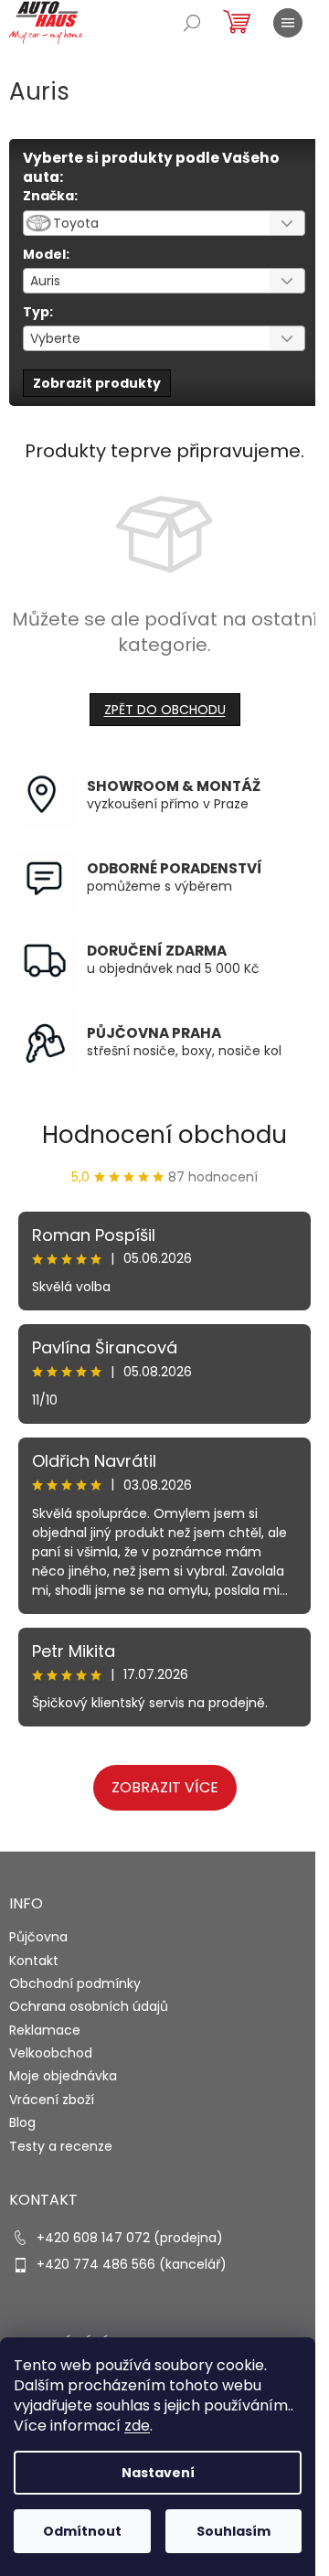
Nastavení (158, 2473)
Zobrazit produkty (97, 383)
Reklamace (45, 2030)
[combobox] (164, 223)
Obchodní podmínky (75, 1983)
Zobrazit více (165, 1787)
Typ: (38, 312)
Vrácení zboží (52, 2100)
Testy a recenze (61, 2146)
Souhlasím (233, 2531)
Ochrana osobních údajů (89, 2006)
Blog (22, 2122)
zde (137, 2426)
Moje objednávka (63, 2076)
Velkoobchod (51, 2053)
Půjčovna (38, 1937)
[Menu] (288, 23)
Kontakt (34, 1961)
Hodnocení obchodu (164, 1135)
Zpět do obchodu (165, 710)
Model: (46, 254)
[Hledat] (192, 23)
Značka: (50, 196)
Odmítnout (82, 2531)
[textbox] (141, 223)
